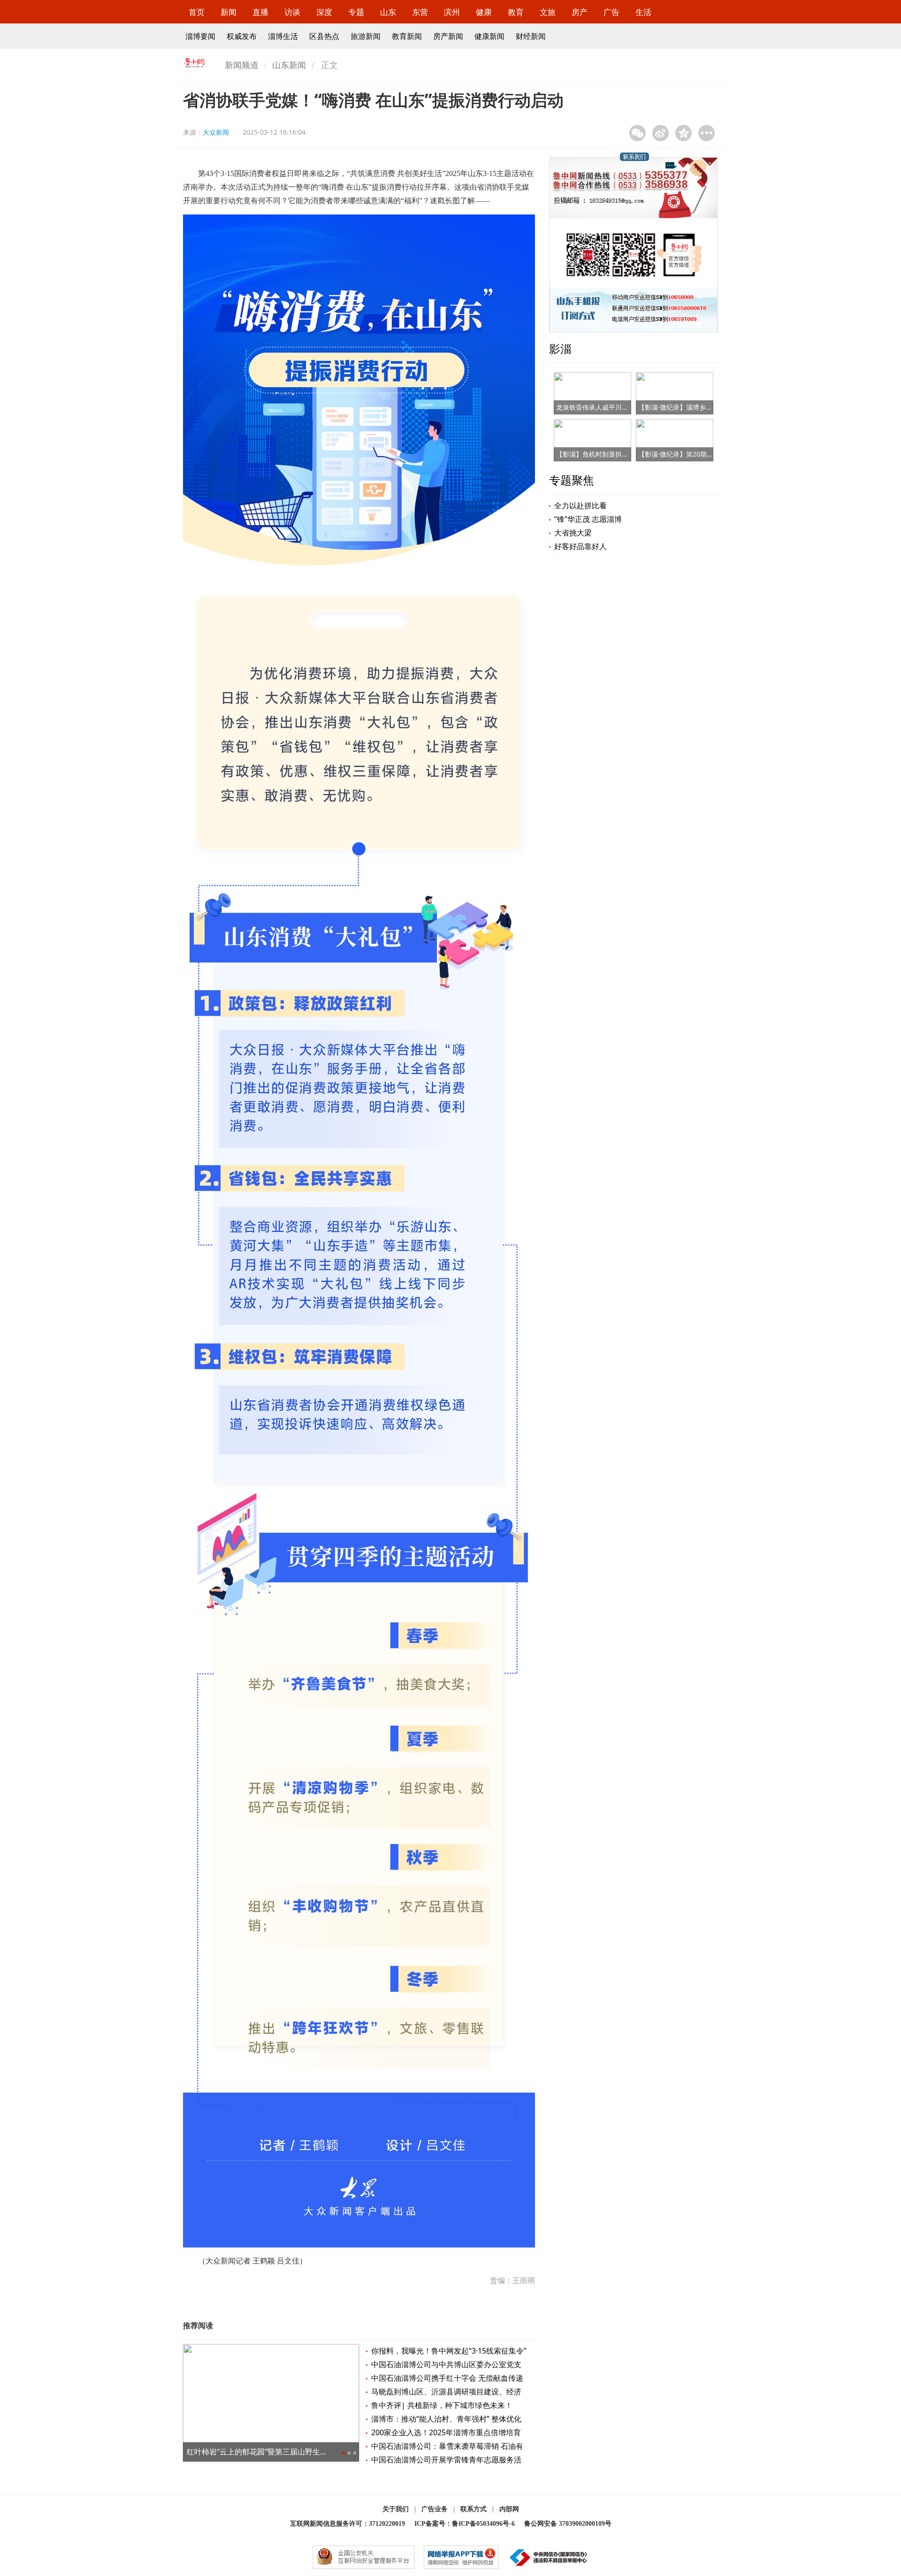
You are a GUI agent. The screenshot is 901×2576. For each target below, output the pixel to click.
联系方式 (473, 2509)
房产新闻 (448, 36)
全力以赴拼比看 (580, 505)
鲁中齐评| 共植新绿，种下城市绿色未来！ (442, 2405)
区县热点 (324, 36)
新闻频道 (242, 65)
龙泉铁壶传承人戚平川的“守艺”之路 (608, 407)
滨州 (452, 12)
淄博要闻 (200, 36)
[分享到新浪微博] (660, 133)
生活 (643, 12)
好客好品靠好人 (580, 546)
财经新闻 (531, 36)
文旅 (548, 12)
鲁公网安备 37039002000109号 (568, 2524)
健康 (484, 12)
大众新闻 (216, 132)
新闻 (229, 12)
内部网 (509, 2509)
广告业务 (435, 2509)
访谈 (292, 12)
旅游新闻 (366, 36)
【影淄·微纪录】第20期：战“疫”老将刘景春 (701, 454)
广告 (611, 12)
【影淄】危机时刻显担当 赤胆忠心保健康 (616, 454)
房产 (580, 12)
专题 (356, 12)
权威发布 (242, 36)
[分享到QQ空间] (683, 133)
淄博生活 (283, 36)
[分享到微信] (638, 133)
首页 (197, 12)
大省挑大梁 (573, 533)
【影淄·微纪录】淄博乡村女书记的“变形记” (701, 407)
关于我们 (396, 2509)
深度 (324, 12)
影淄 (560, 348)
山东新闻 (289, 65)
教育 (516, 12)
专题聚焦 (572, 480)
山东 (388, 12)
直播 (260, 12)
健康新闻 (489, 36)
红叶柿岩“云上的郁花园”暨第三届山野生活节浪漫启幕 (276, 2452)
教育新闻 (407, 36)
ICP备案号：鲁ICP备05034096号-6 (465, 2524)
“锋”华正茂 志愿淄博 (588, 519)
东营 (420, 12)
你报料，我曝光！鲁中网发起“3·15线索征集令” (449, 2351)
